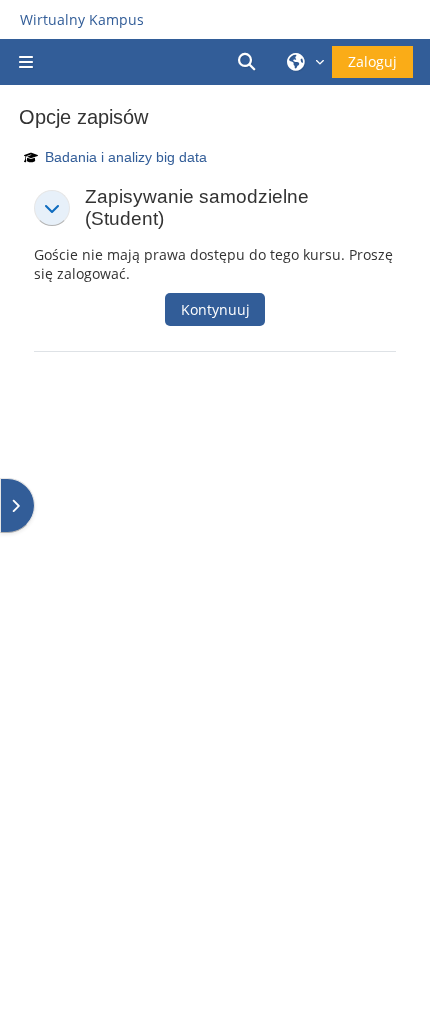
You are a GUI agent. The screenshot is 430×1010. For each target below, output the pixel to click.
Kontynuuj (215, 309)
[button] (250, 62)
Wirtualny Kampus (82, 19)
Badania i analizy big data (126, 157)
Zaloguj (372, 61)
